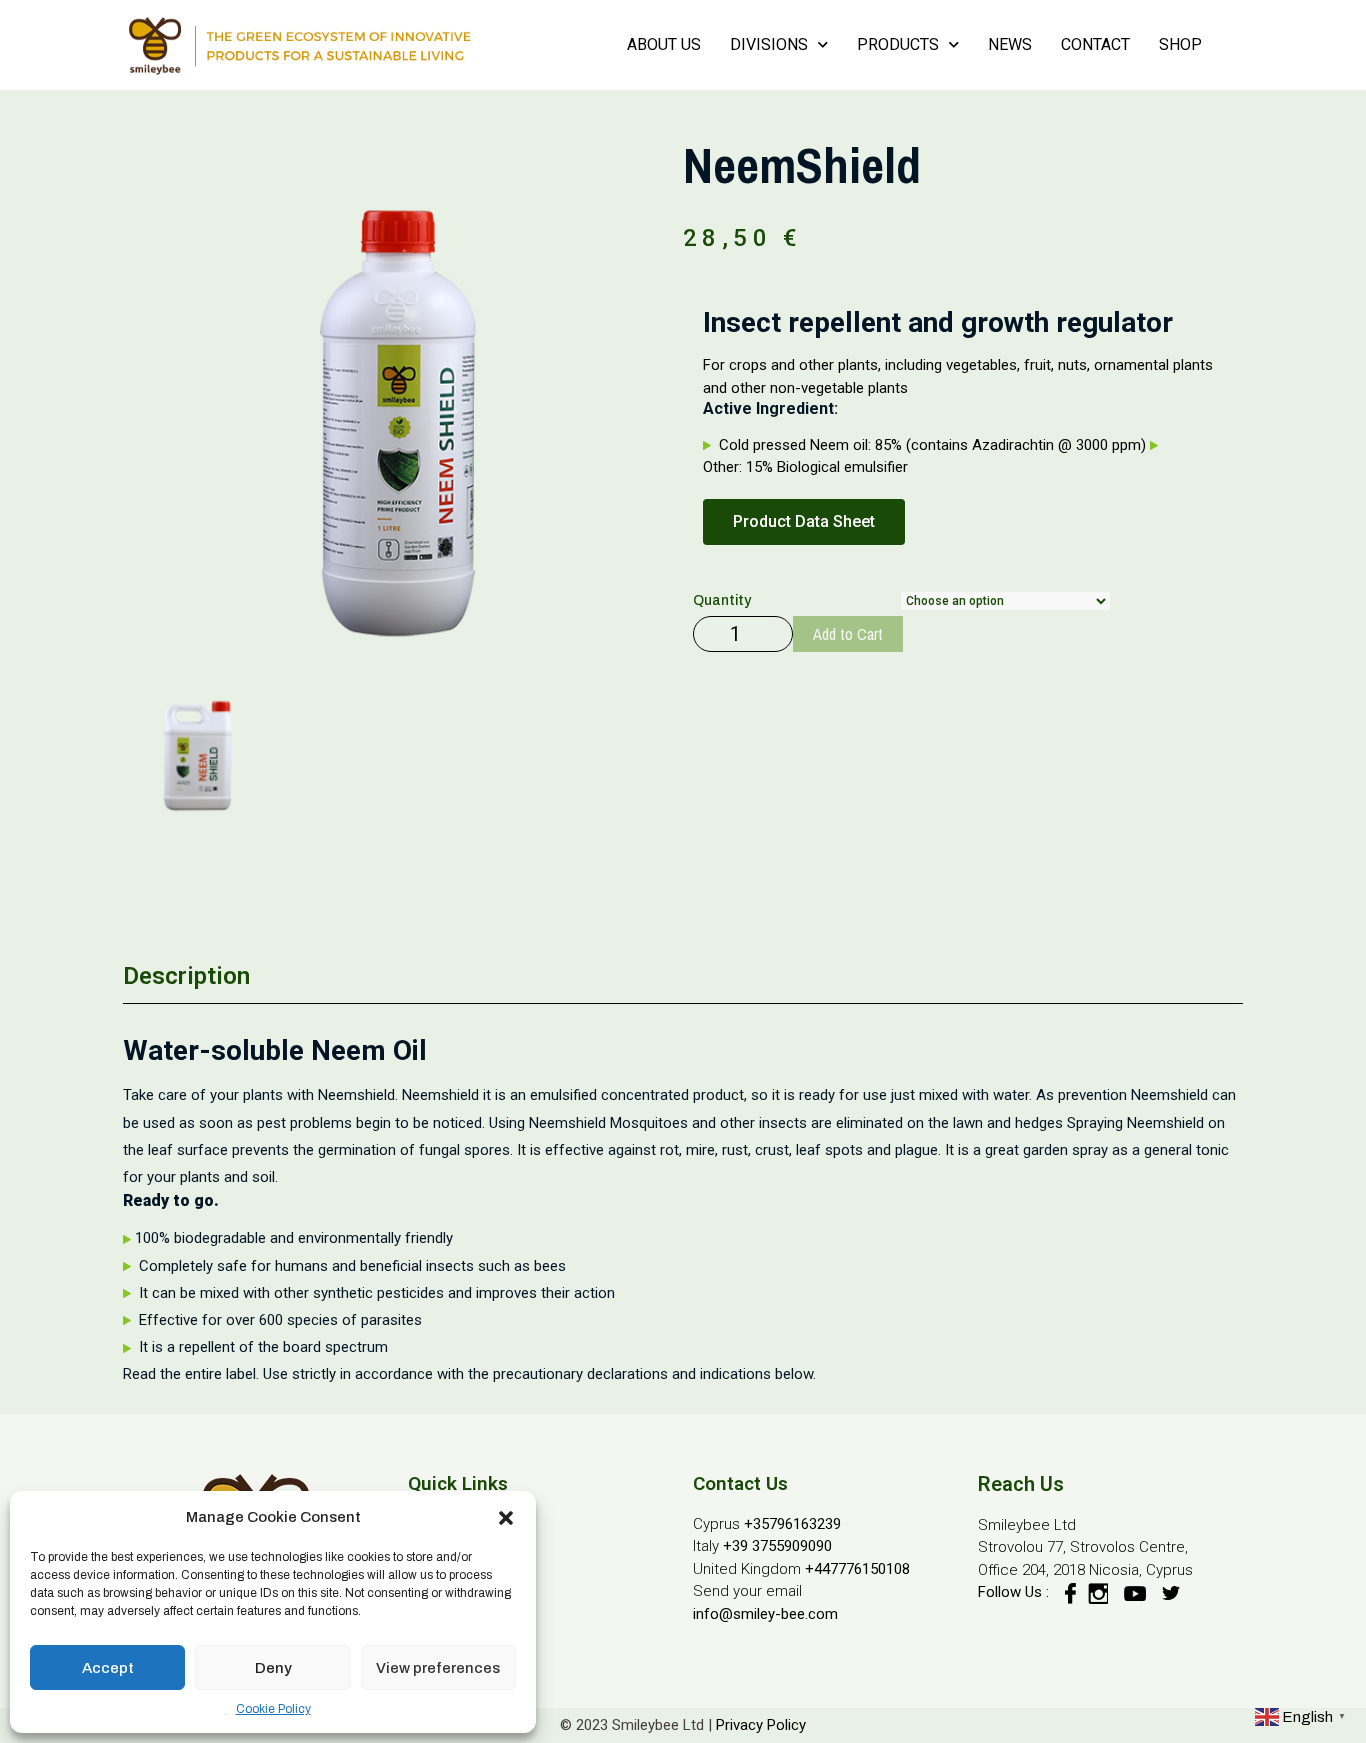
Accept (108, 1668)
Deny (273, 1668)
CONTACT (1095, 44)
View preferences (438, 1668)
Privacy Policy (761, 1725)
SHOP (1180, 44)
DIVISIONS (769, 44)
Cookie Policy (273, 1709)
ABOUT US (664, 44)
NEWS (1010, 44)
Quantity (722, 600)
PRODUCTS (898, 44)
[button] (506, 1517)
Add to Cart (848, 634)
